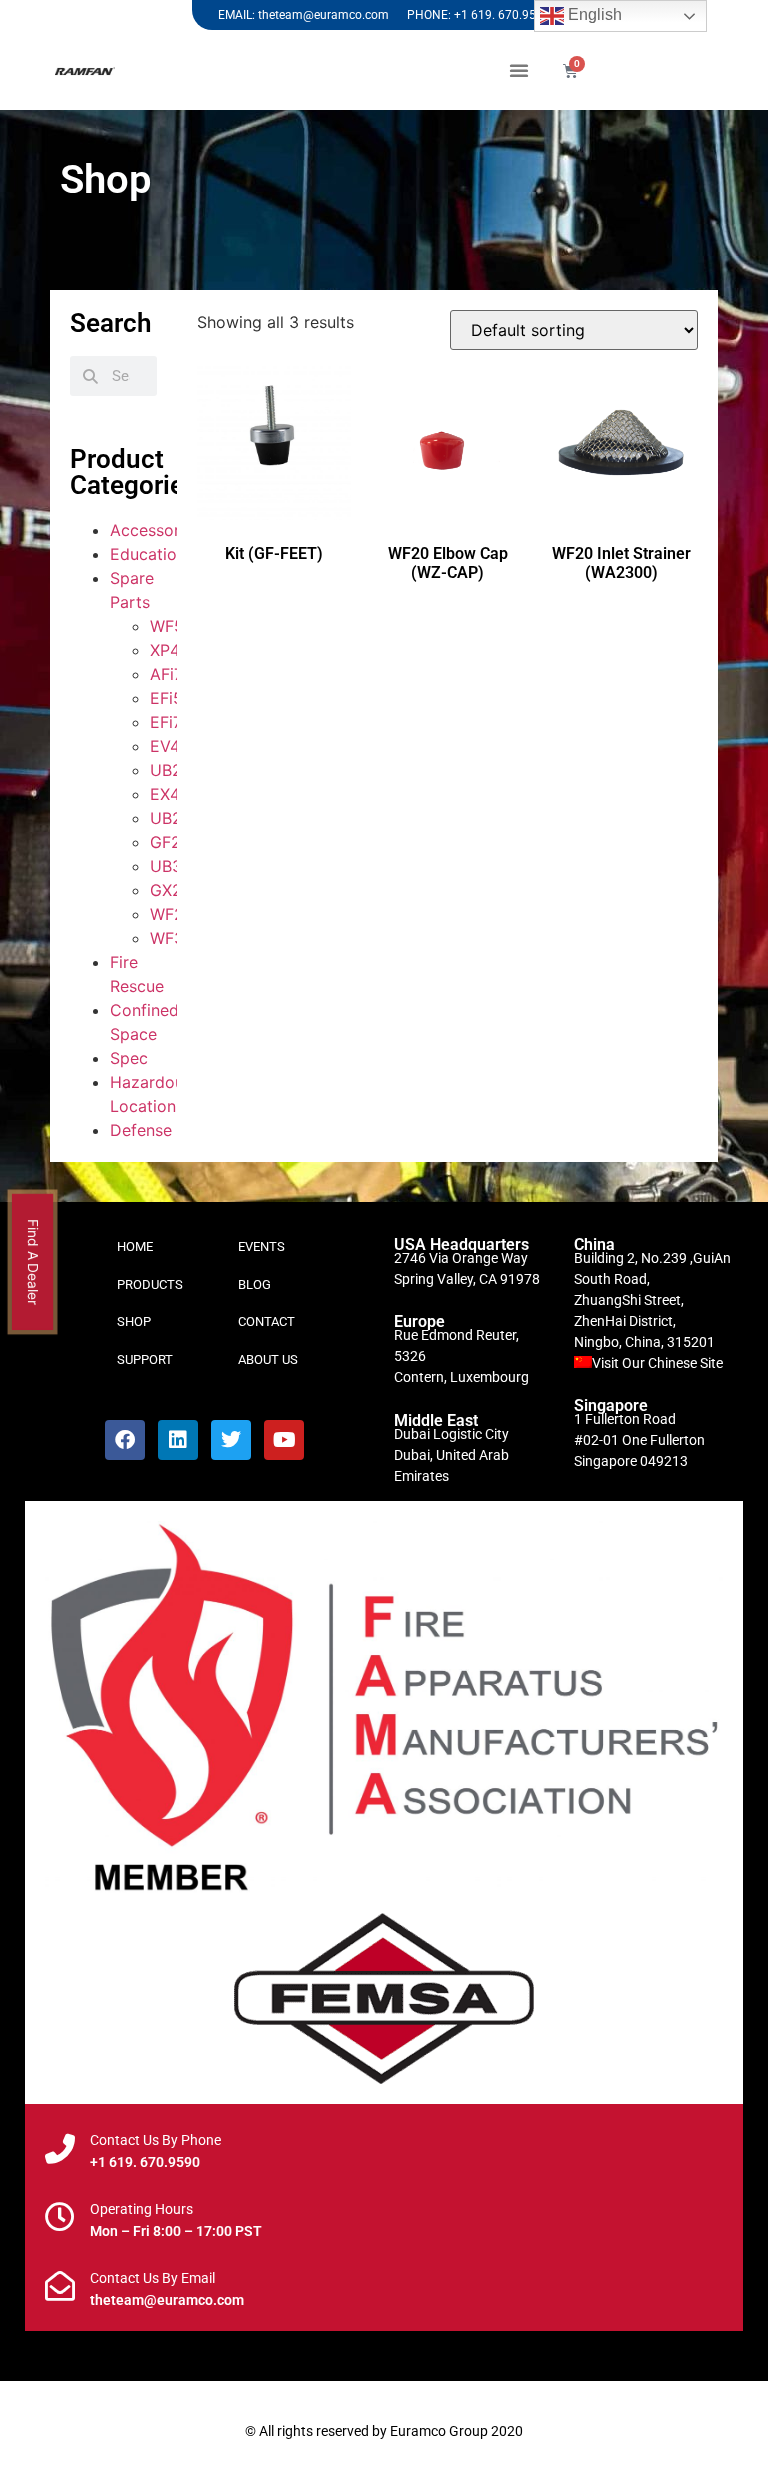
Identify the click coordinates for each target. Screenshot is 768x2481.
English (593, 14)
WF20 (172, 914)
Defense (141, 1130)
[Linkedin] (178, 1440)
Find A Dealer (33, 1261)
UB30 (171, 866)
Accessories (155, 530)
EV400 (175, 746)
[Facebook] (125, 1440)
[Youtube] (284, 1440)
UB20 (171, 770)
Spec (129, 1058)
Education (148, 554)
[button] (519, 70)
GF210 (174, 842)
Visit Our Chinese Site (657, 1363)
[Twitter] (231, 1440)
